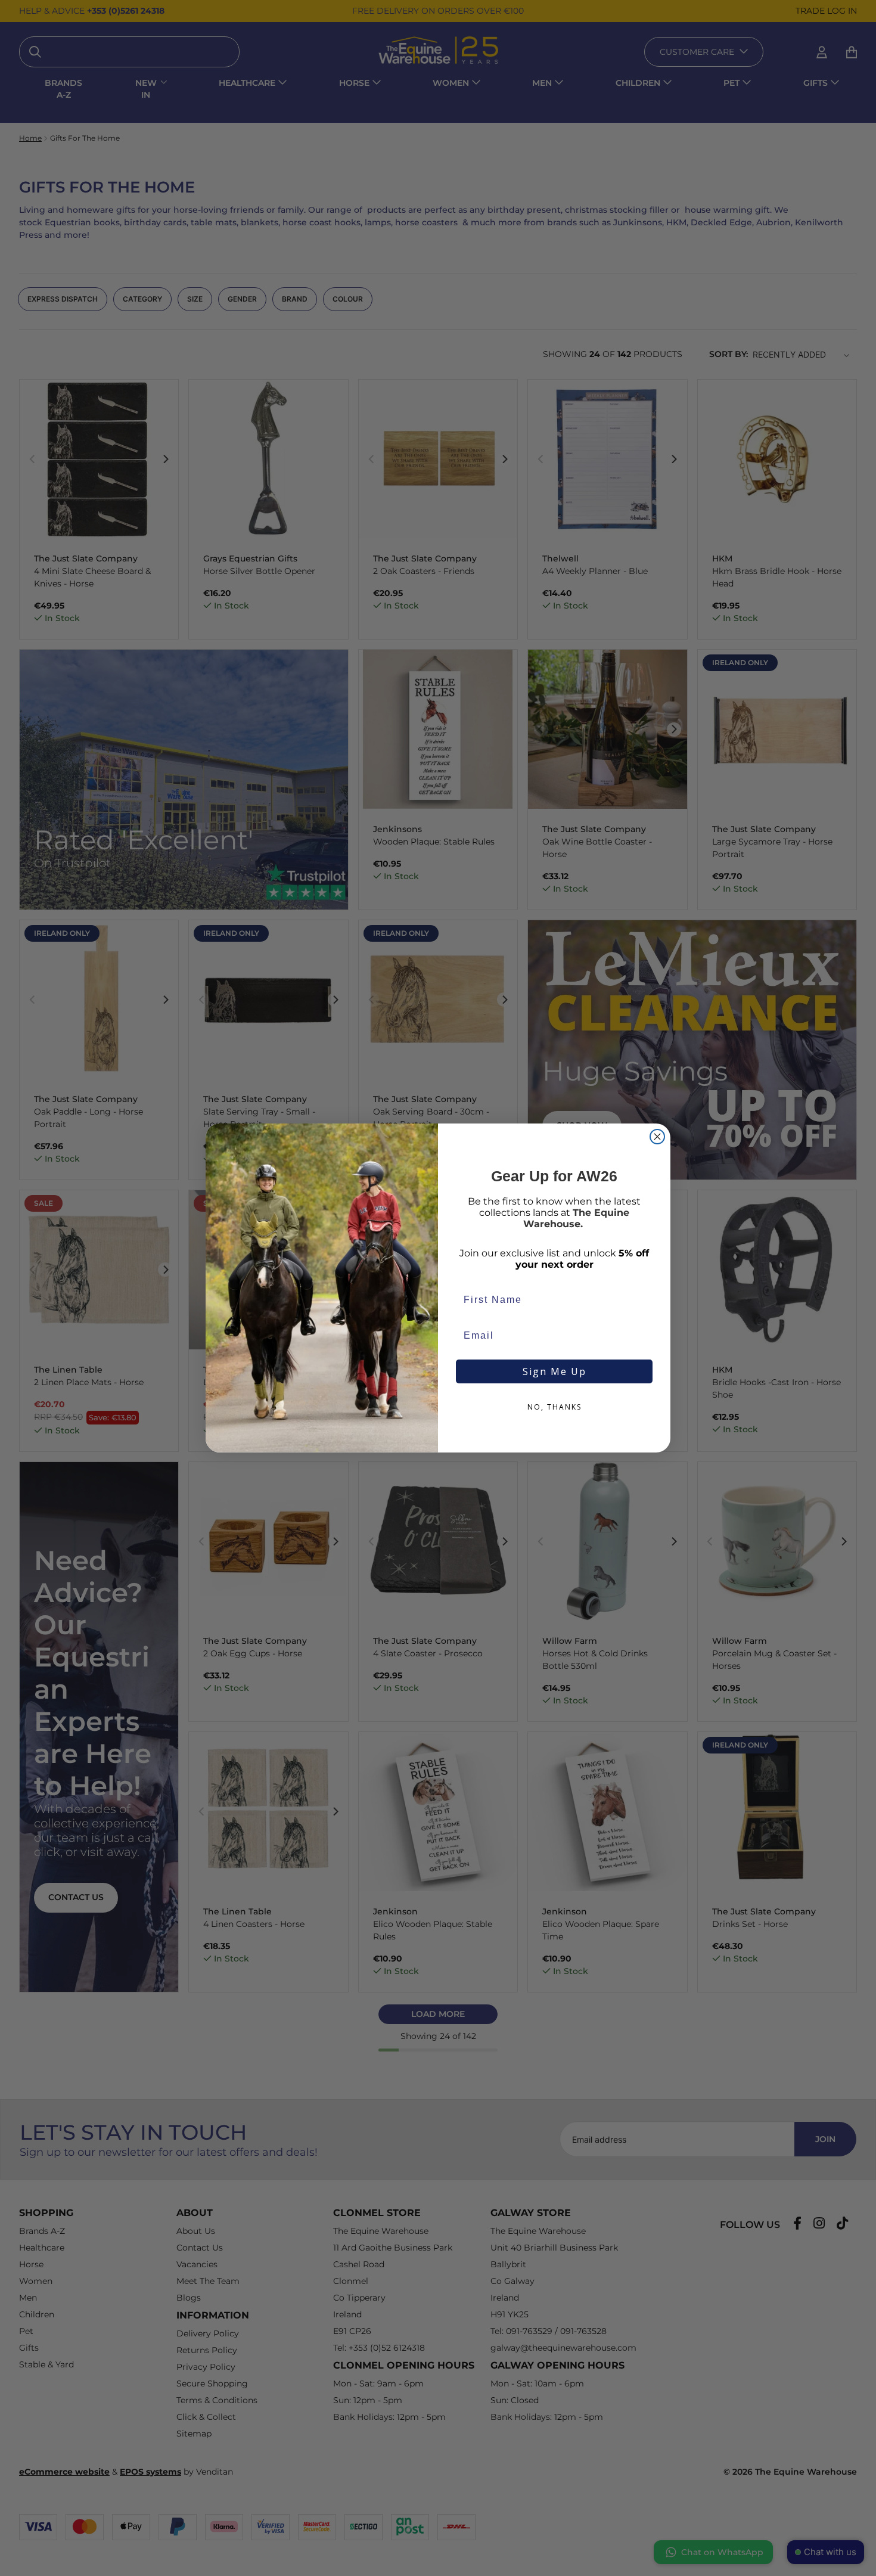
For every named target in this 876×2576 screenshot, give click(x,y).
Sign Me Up (555, 1371)
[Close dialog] (657, 1137)
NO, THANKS (555, 1407)
